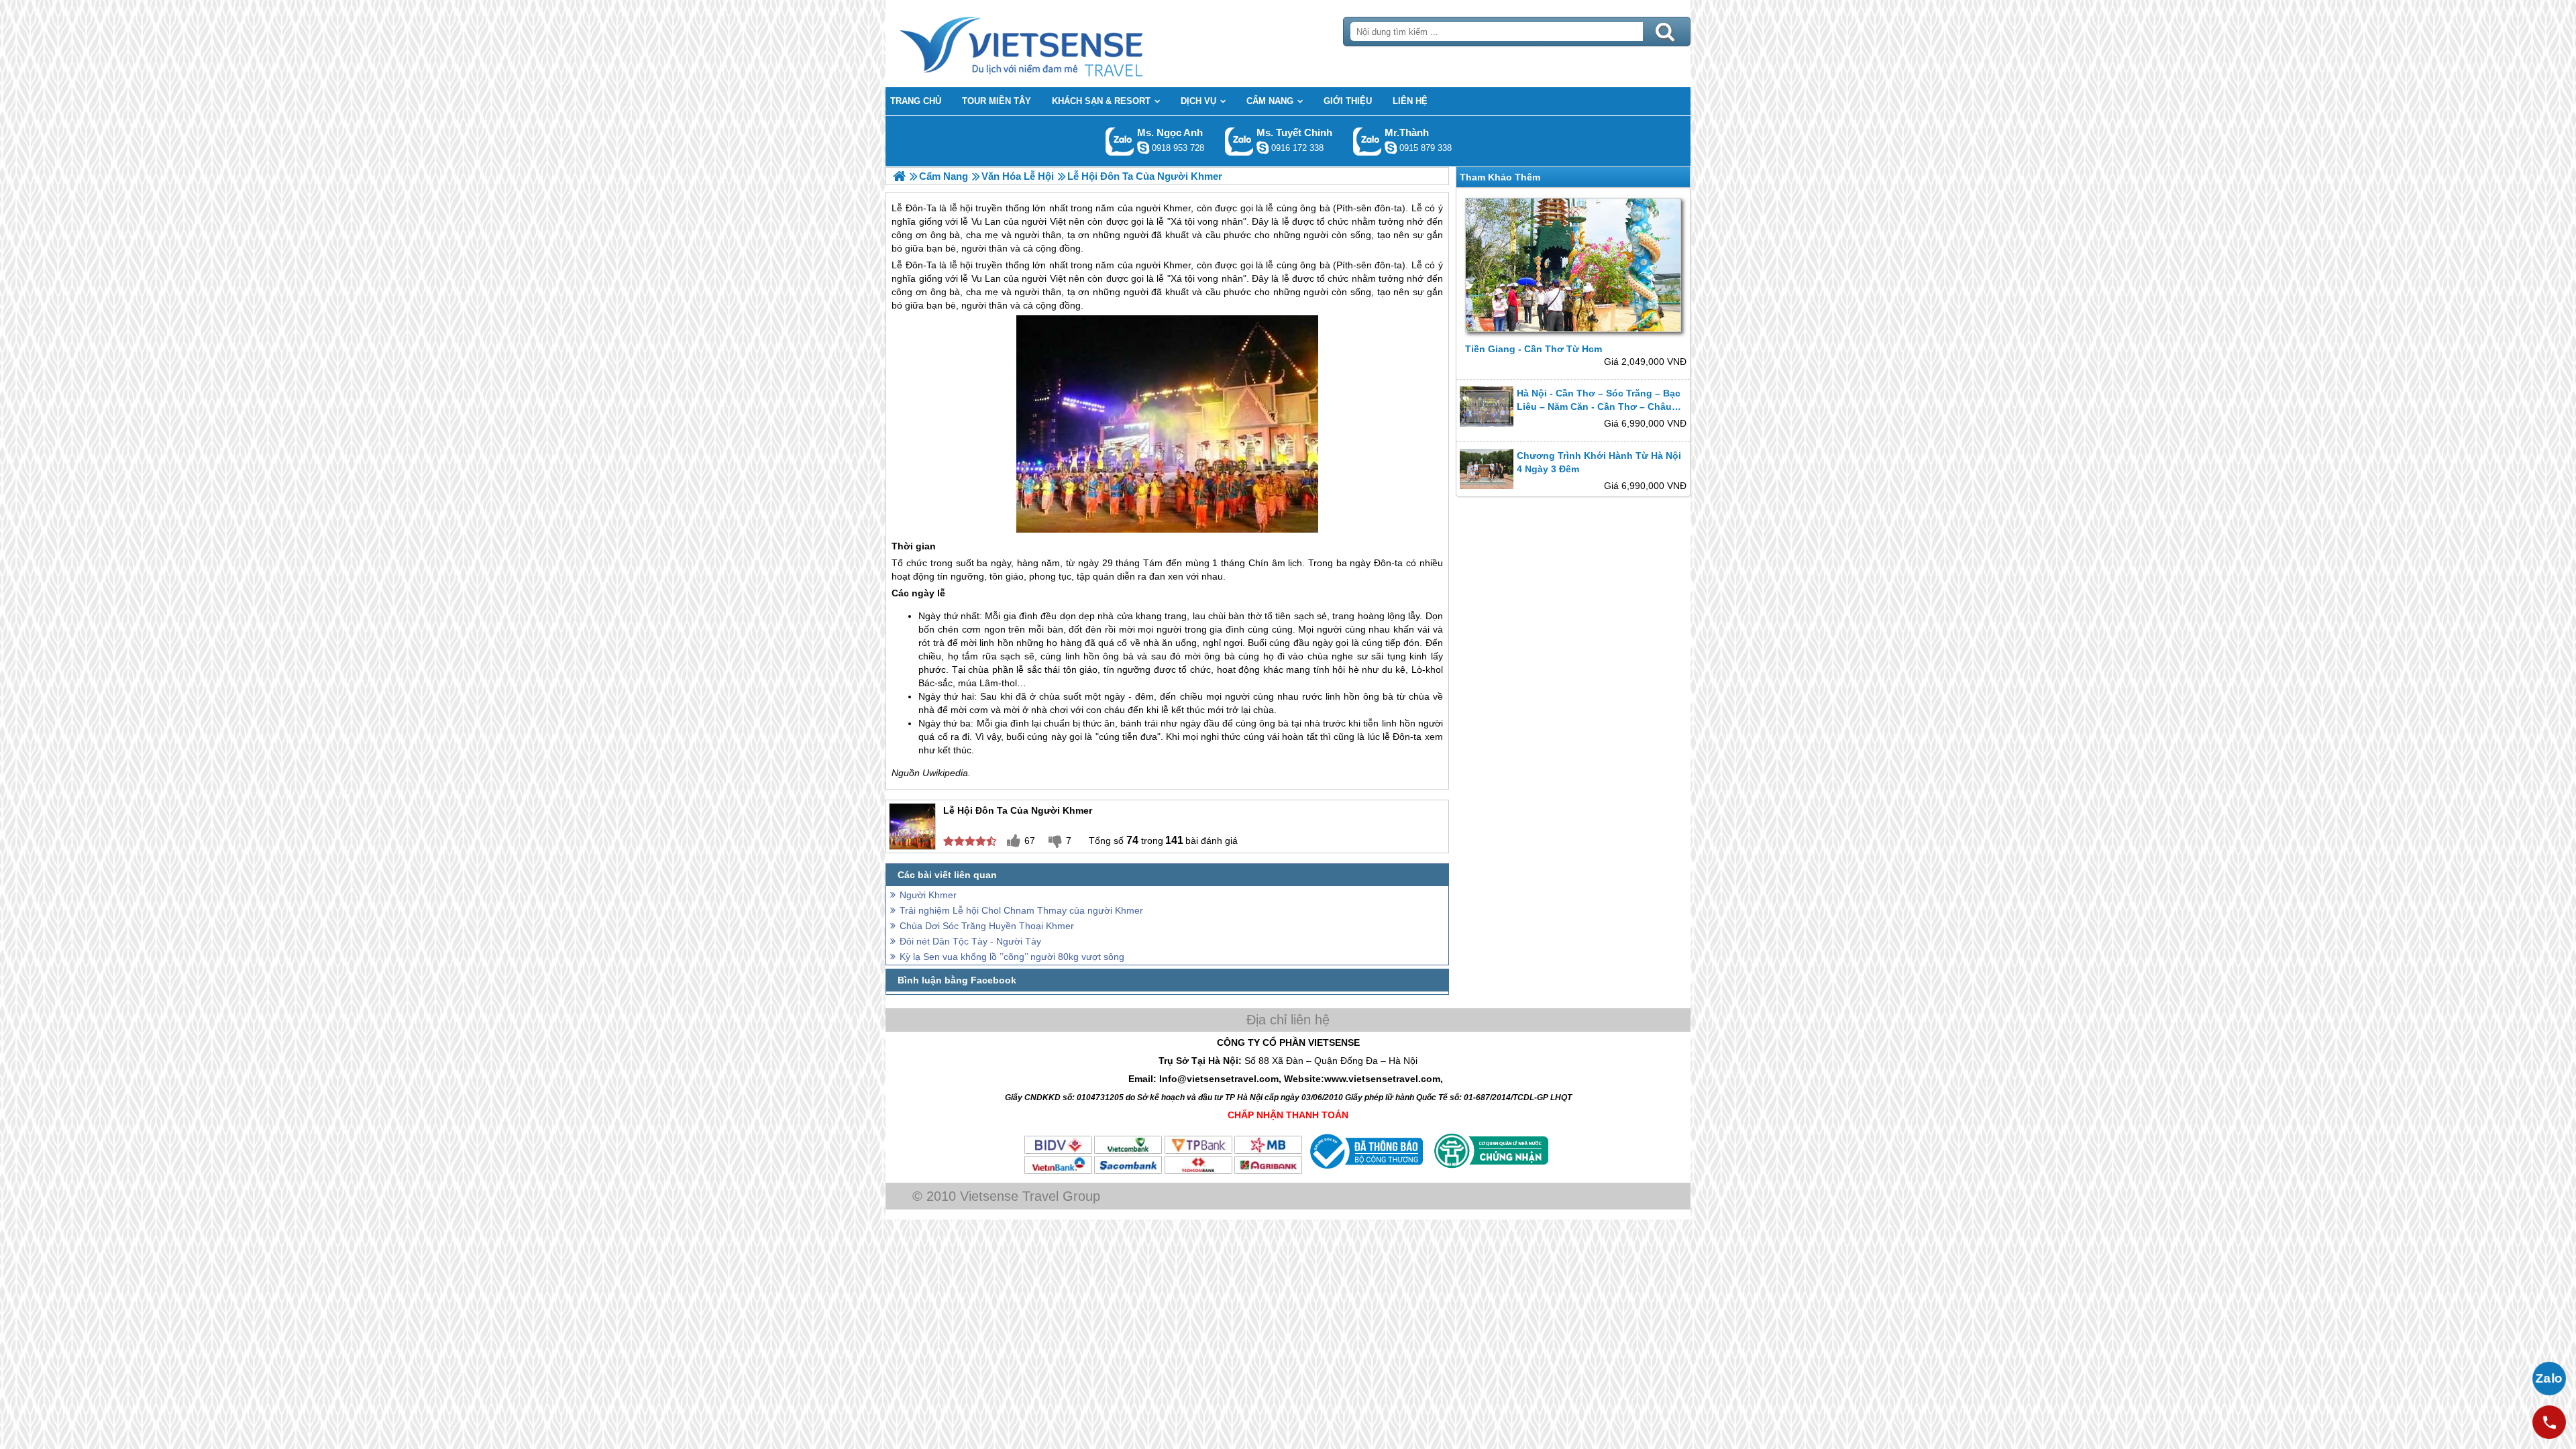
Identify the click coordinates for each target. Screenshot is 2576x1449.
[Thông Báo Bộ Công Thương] (1365, 1172)
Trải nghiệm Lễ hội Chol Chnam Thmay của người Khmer (1021, 910)
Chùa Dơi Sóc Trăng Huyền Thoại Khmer (987, 926)
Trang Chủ (1055, 44)
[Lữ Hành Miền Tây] (899, 176)
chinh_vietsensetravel (1263, 148)
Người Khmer (928, 895)
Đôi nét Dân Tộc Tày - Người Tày (970, 941)
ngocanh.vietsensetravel (1143, 148)
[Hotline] (2549, 1422)
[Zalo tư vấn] (2549, 1379)
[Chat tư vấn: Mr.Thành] (1391, 148)
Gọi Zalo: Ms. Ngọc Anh (1120, 141)
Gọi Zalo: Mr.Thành (1367, 141)
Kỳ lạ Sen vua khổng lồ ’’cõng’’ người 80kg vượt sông (1012, 957)
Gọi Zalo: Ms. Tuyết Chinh (1239, 141)
